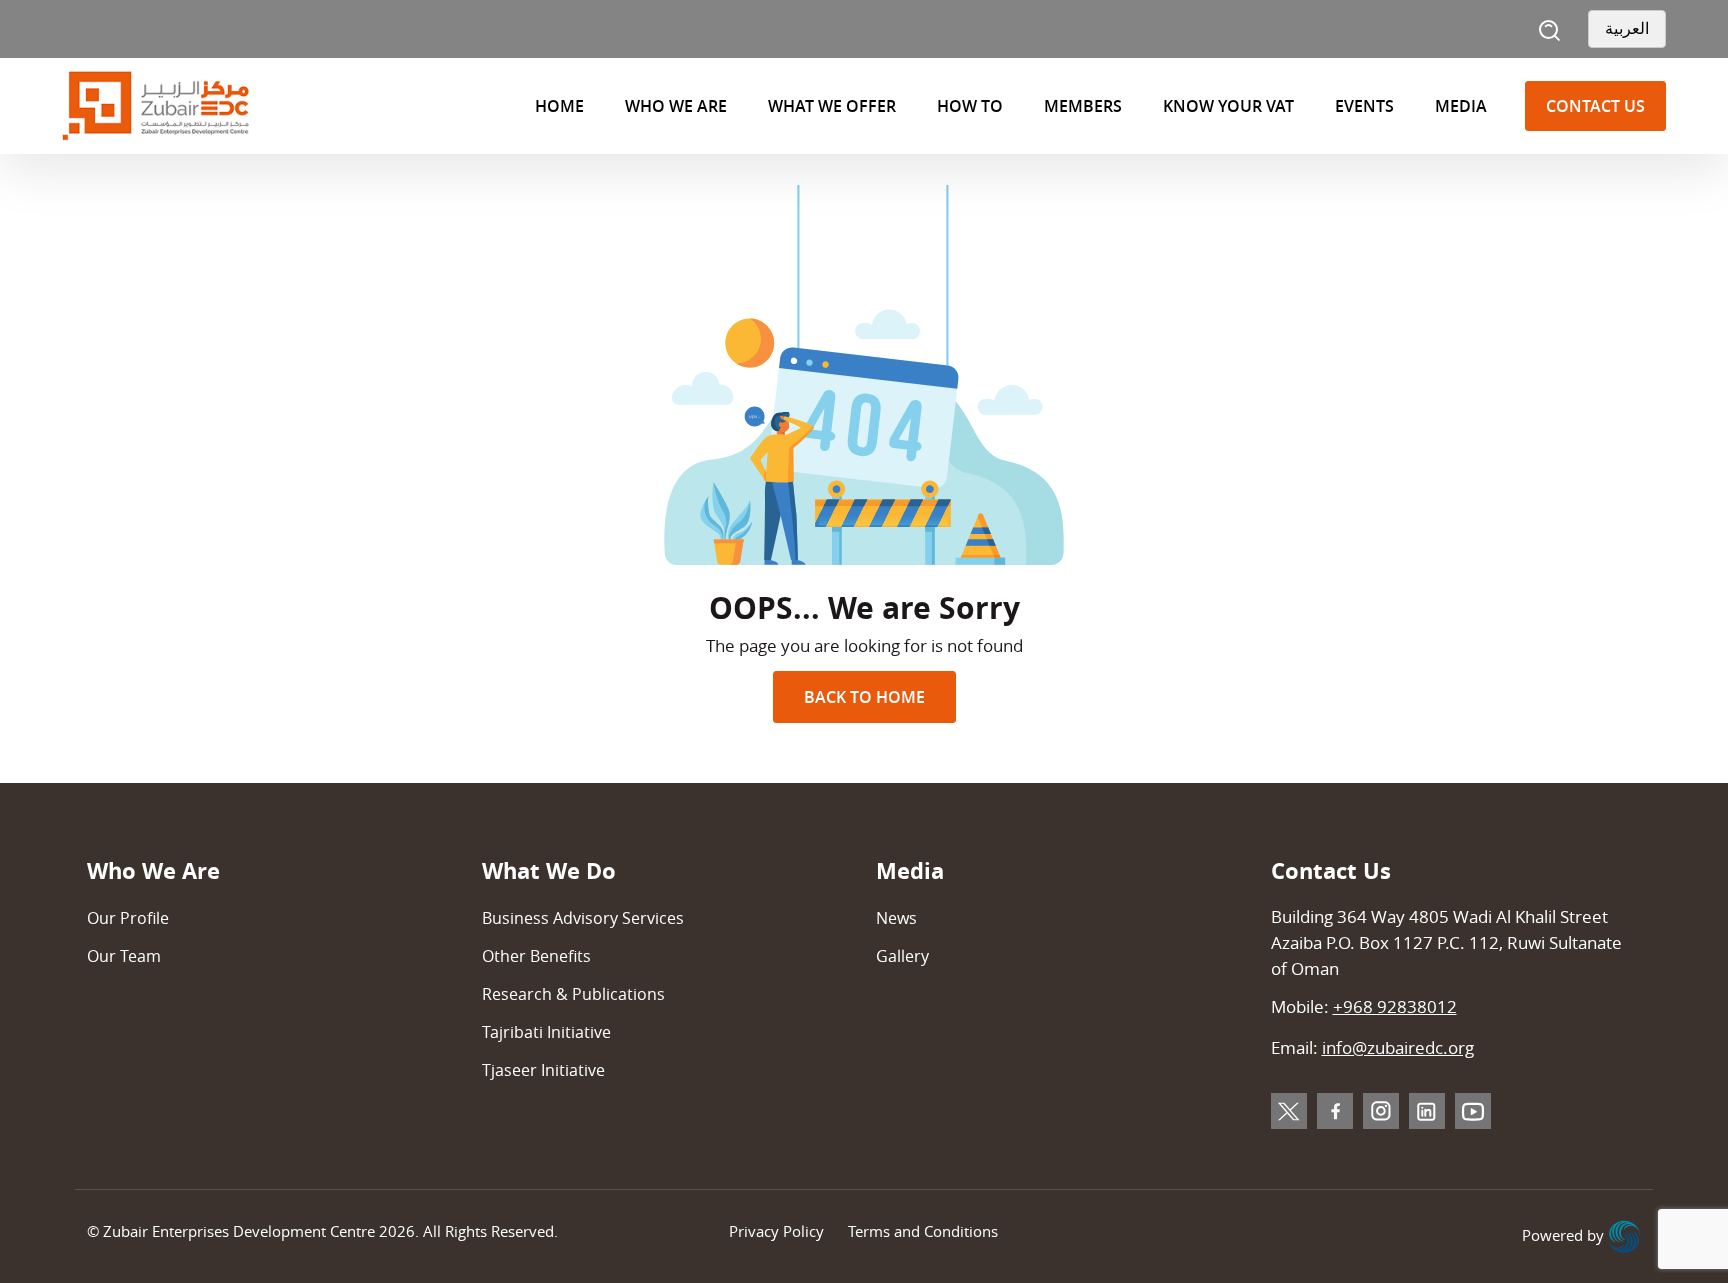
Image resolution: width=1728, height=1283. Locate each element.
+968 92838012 (1395, 1006)
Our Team (124, 956)
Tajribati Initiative (546, 1032)
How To (970, 106)
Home (559, 106)
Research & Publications (573, 994)
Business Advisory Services (583, 918)
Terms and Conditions (923, 1231)
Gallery (902, 956)
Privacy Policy (776, 1231)
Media (1461, 106)
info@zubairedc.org (1398, 1047)
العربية (1627, 28)
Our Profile (128, 918)
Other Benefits (536, 956)
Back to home (864, 697)
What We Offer (832, 106)
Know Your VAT (1228, 106)
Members (1083, 106)
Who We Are (676, 106)
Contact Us (1595, 106)
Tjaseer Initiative (543, 1070)
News (896, 918)
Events (1364, 106)
